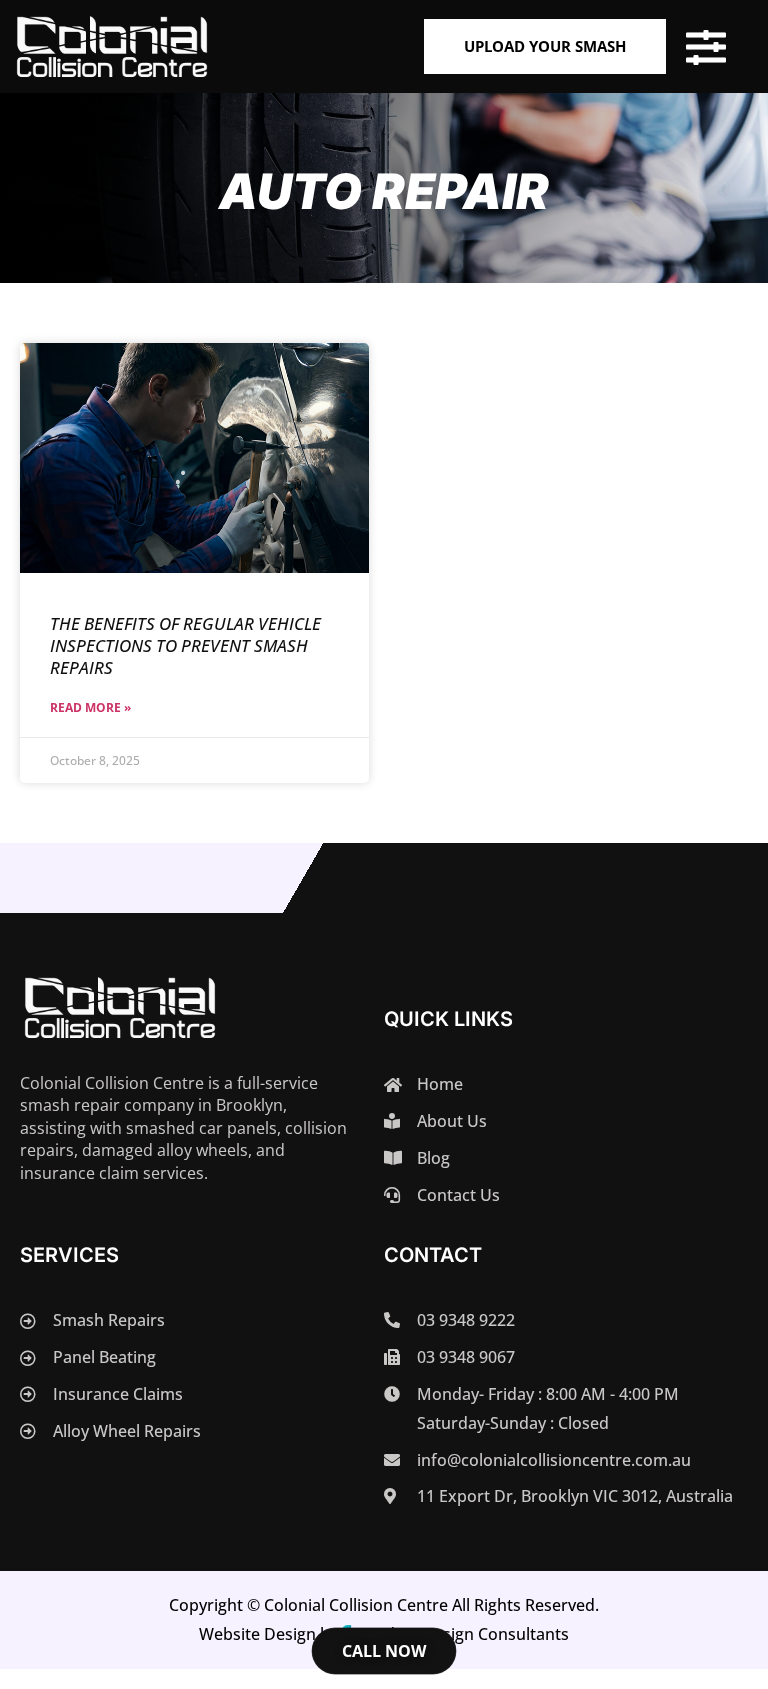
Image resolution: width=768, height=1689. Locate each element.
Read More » (90, 707)
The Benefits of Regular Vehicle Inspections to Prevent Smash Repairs (185, 645)
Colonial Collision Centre (356, 1605)
